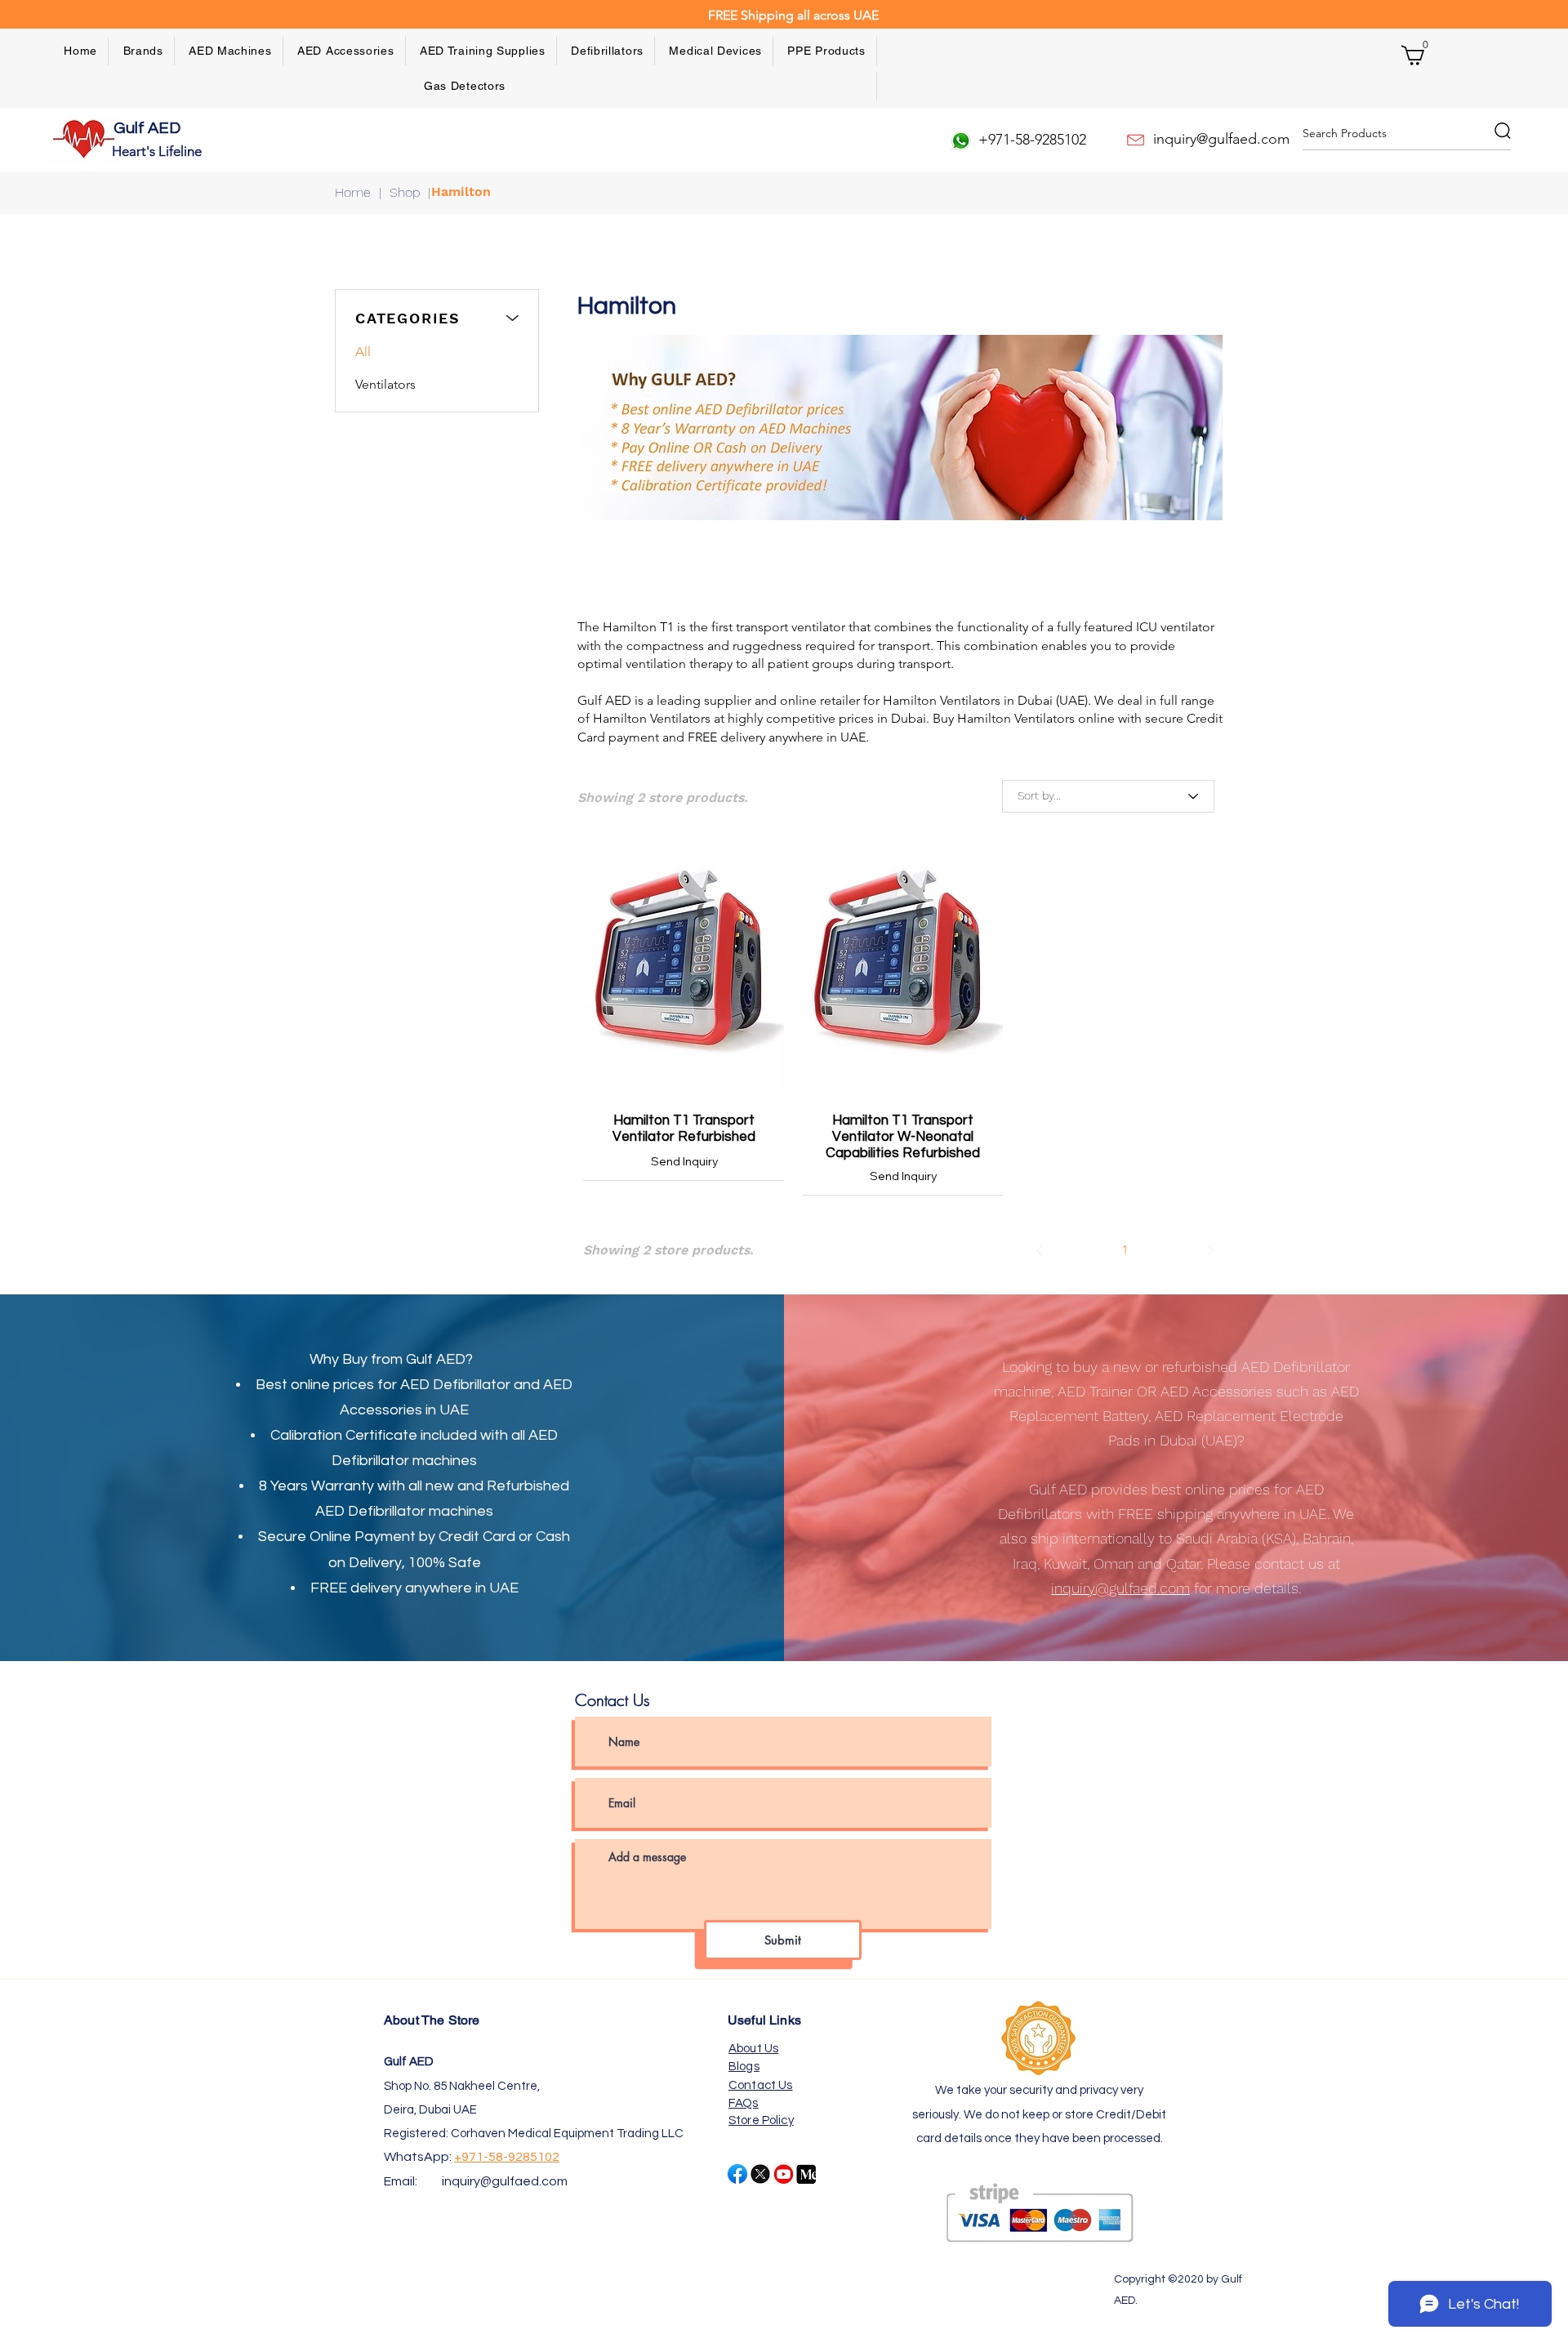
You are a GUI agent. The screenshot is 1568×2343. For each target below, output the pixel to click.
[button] (143, 51)
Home (353, 192)
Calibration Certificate (344, 1435)
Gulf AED (149, 128)
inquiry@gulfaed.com (505, 2181)
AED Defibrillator (455, 1385)
